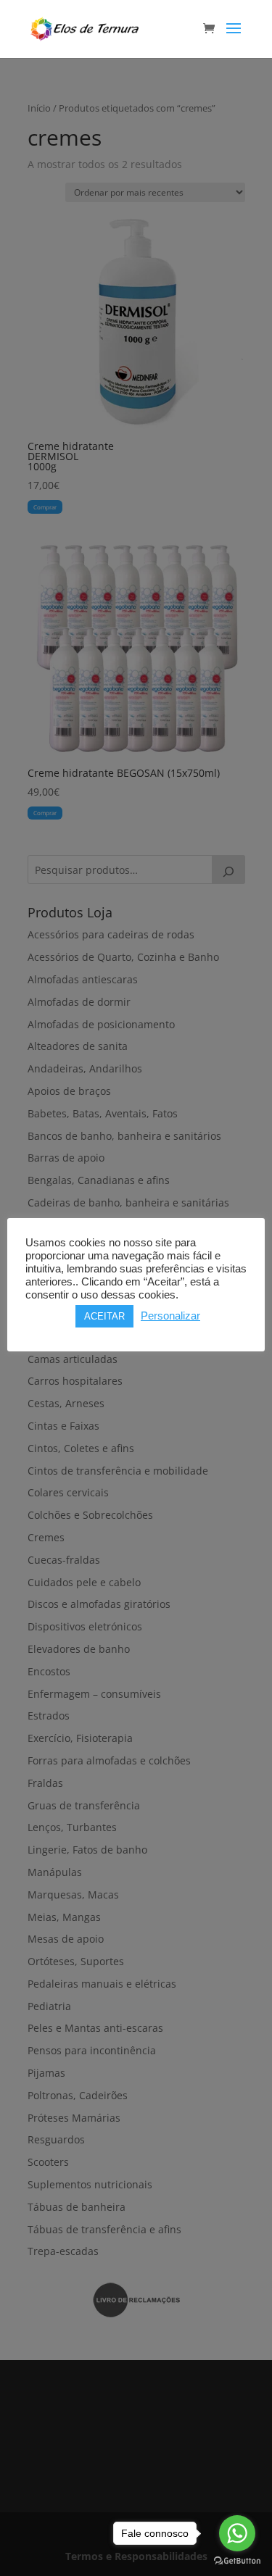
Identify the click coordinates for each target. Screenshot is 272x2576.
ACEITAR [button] (104, 1316)
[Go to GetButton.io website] (237, 2561)
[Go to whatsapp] (237, 2533)
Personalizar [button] (170, 1316)
